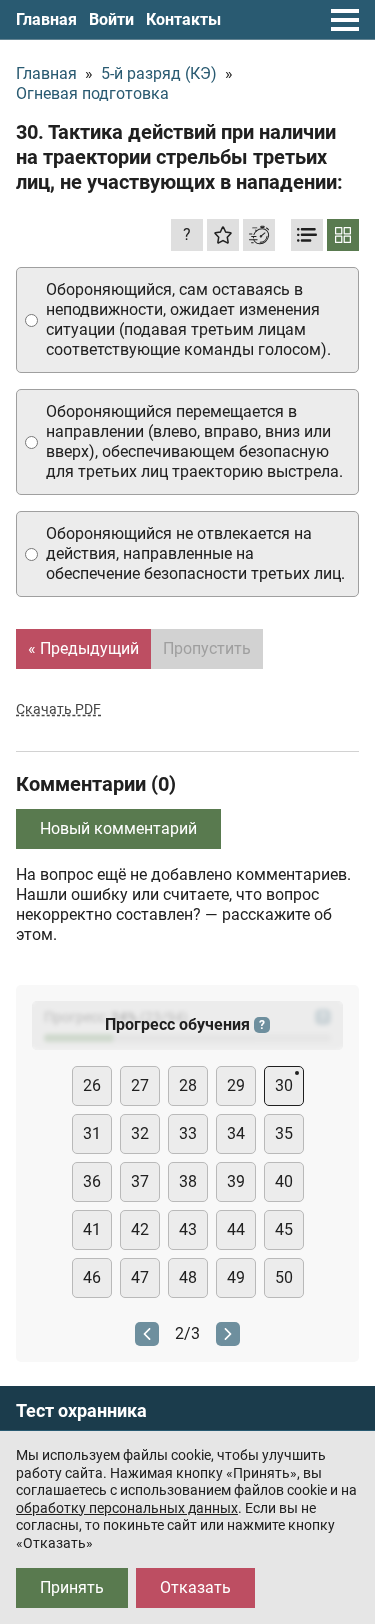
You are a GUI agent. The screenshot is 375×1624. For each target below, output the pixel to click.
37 (140, 1181)
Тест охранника (81, 1411)
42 (140, 1229)
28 (188, 1085)
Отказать (195, 1587)
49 (236, 1277)
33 (188, 1133)
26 (92, 1085)
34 (236, 1133)
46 (92, 1277)
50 (284, 1277)
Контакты (183, 19)
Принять (72, 1587)
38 (188, 1181)
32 (140, 1133)
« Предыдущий (83, 648)
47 (140, 1277)
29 (236, 1085)
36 (92, 1181)
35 (284, 1133)
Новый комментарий (118, 828)
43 (188, 1229)
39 (236, 1181)
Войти (111, 19)
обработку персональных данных (127, 1508)
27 (140, 1085)
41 (92, 1229)
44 (236, 1229)
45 (284, 1229)
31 (92, 1133)
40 (284, 1181)
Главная (46, 19)
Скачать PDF (58, 709)
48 (188, 1277)
